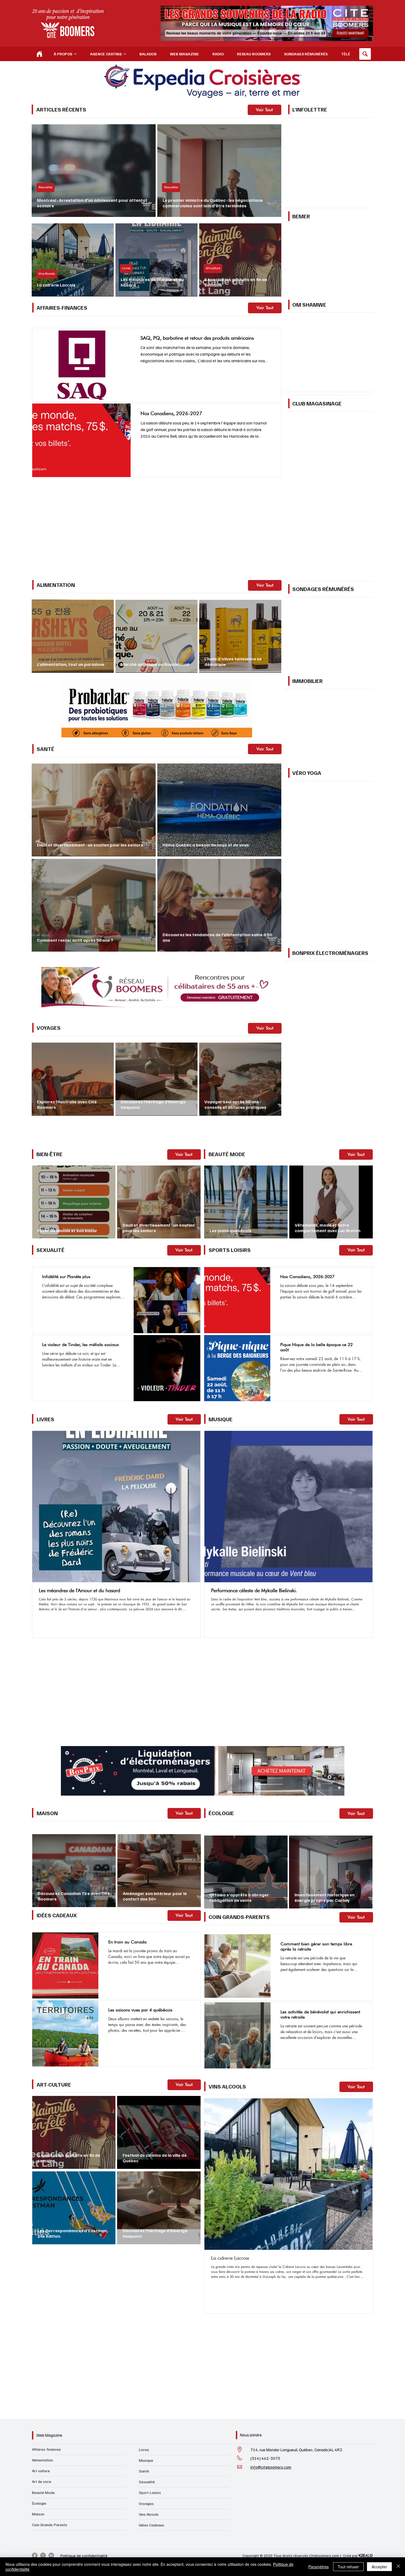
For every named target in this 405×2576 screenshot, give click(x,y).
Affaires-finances (46, 2334)
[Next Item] (364, 2089)
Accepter (379, 2567)
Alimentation (42, 2345)
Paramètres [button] (318, 2567)
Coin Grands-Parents (50, 2410)
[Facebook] (35, 2441)
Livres (144, 2335)
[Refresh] (39, 54)
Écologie (39, 2389)
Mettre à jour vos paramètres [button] (231, 500)
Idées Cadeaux (152, 2410)
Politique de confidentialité (84, 2441)
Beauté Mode (43, 2378)
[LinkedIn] (51, 2441)
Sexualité (147, 2367)
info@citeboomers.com (271, 2352)
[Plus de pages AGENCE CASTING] (125, 54)
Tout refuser (348, 2567)
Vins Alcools (149, 2400)
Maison (38, 2399)
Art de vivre (42, 2367)
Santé (144, 2356)
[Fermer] (398, 2567)
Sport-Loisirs (150, 2378)
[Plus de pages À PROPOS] (75, 54)
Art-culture (41, 2356)
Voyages (146, 2389)
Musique (146, 2346)
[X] (43, 2441)
